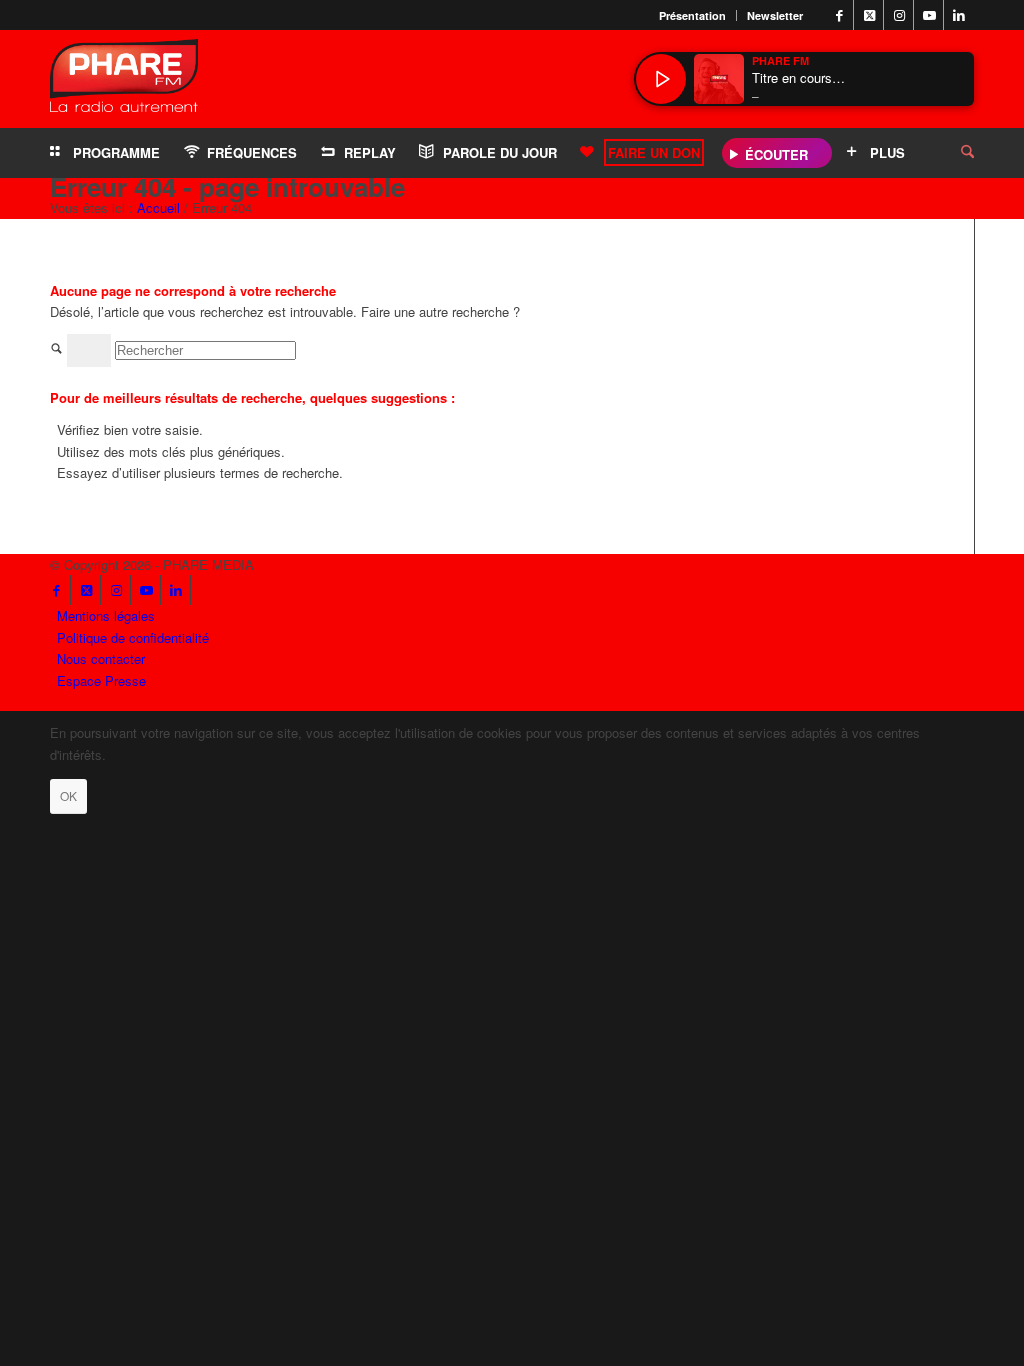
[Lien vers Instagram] (899, 15)
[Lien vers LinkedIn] (959, 15)
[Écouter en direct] (661, 79)
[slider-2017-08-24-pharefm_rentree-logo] (124, 80)
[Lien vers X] (869, 15)
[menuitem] (693, 15)
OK (68, 795)
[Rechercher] (952, 153)
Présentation (692, 15)
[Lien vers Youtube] (929, 15)
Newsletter (775, 15)
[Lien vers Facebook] (839, 15)
